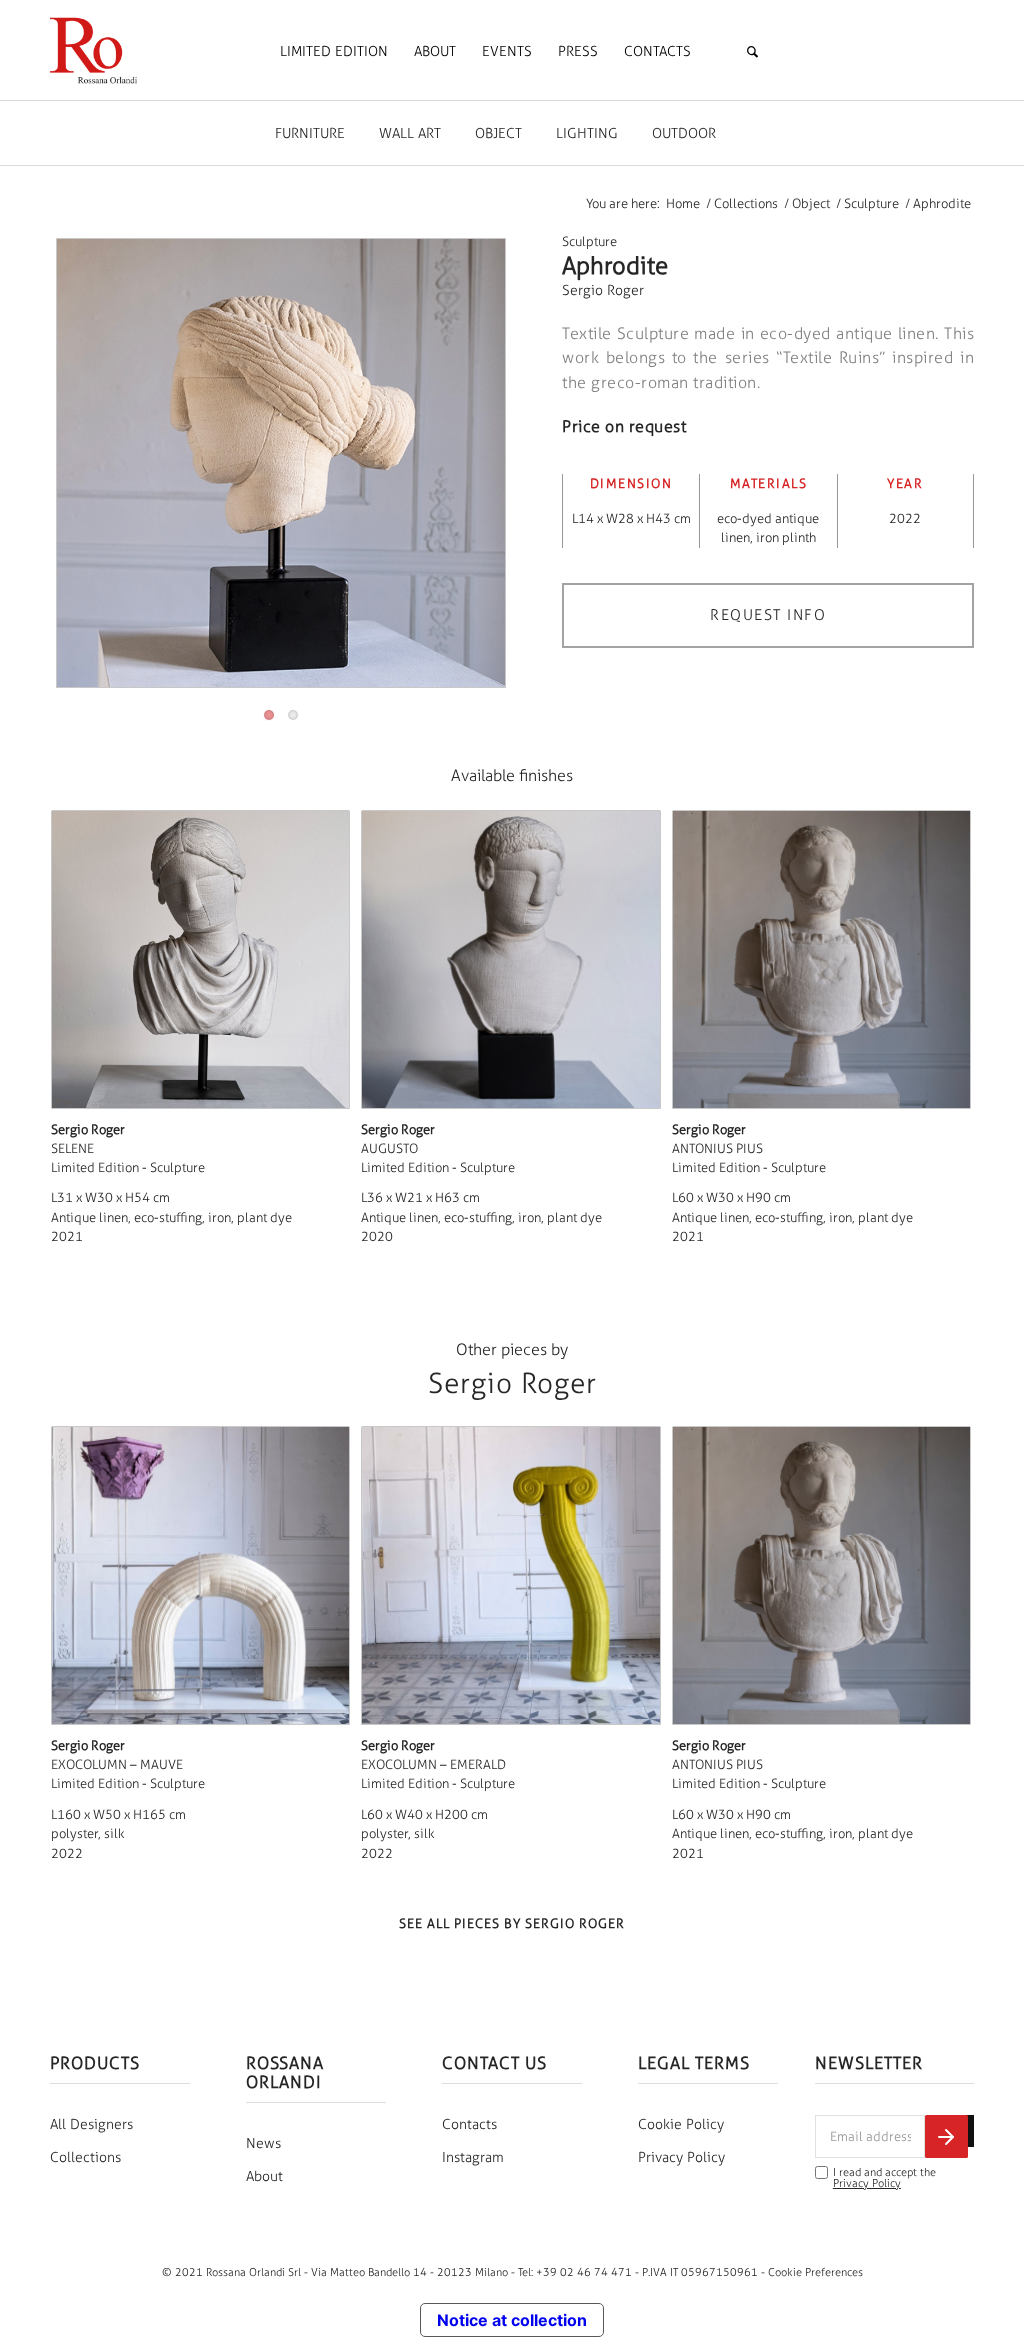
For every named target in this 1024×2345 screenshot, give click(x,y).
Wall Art (410, 133)
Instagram (473, 2157)
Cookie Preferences (815, 2272)
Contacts (469, 2124)
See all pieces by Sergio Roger (512, 1923)
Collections (85, 2157)
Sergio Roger (603, 290)
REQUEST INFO (768, 615)
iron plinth (786, 537)
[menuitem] (334, 52)
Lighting (587, 133)
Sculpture (589, 241)
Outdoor (684, 133)
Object (498, 133)
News (263, 2143)
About (264, 2176)
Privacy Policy (681, 2157)
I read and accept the (884, 2178)
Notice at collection (512, 2320)
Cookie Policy (681, 2124)
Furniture (310, 133)
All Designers (91, 2124)
